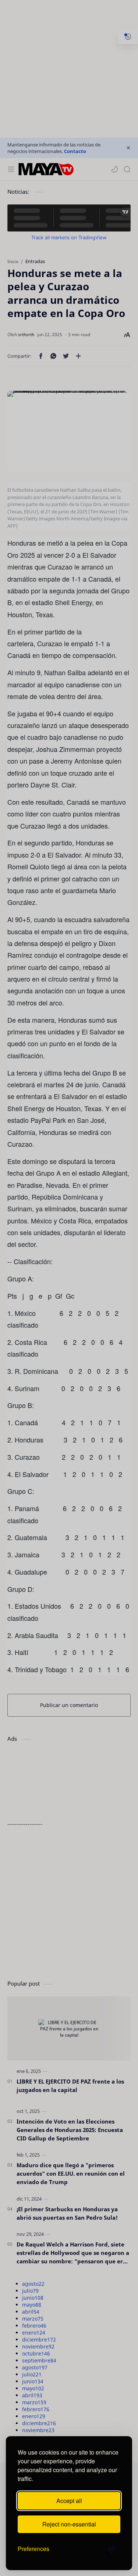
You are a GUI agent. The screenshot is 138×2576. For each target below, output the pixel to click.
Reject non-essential (69, 2524)
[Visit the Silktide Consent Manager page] (112, 2549)
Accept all (69, 2501)
